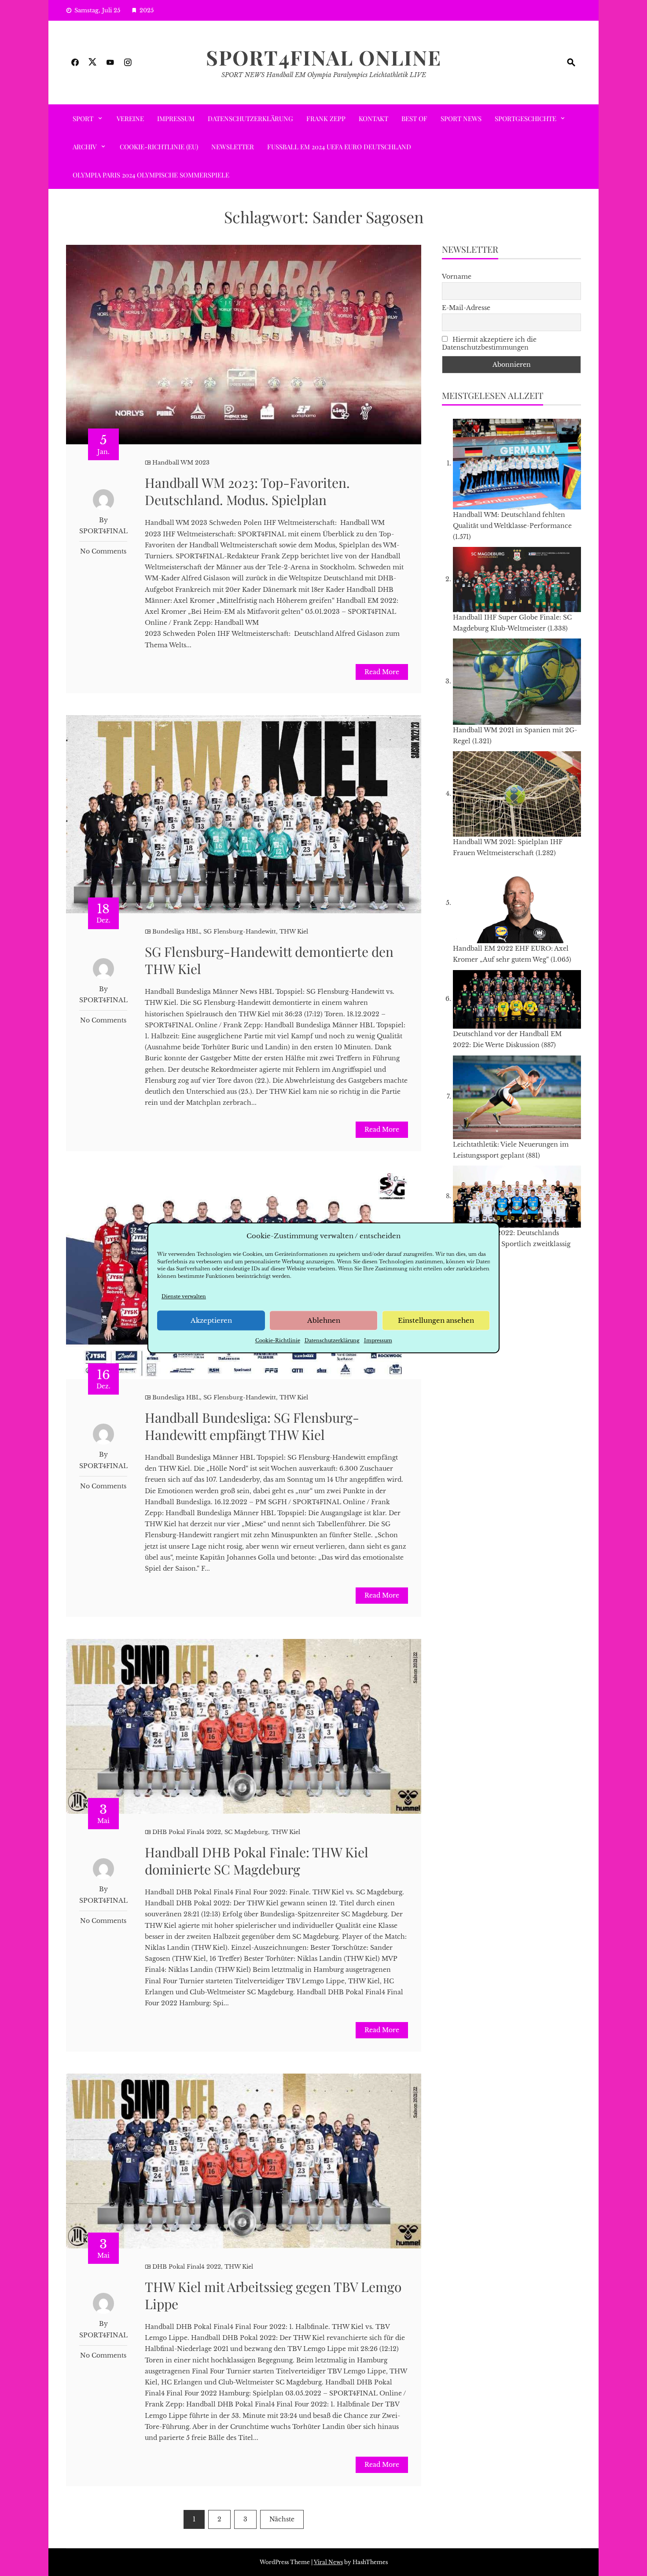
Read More (382, 672)
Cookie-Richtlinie (278, 1341)
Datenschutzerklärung (332, 1341)
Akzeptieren (211, 1320)
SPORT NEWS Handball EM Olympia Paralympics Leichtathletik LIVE (324, 75)
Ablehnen (324, 1320)
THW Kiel (294, 932)
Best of (414, 118)
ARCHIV (85, 147)
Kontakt (373, 118)
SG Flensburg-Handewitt (240, 932)
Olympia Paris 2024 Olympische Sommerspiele (151, 175)
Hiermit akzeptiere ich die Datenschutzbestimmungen (489, 343)
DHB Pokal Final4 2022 (187, 1832)
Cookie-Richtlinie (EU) (159, 147)
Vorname (457, 277)
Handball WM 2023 (181, 463)
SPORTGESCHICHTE (526, 118)
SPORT (83, 118)
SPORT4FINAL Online (324, 57)
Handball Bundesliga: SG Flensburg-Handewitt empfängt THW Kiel (252, 1426)
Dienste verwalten (184, 1296)
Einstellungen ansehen (436, 1320)
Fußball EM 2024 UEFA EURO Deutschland (339, 147)
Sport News (461, 118)
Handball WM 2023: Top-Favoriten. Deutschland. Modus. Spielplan (247, 491)
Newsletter (233, 147)
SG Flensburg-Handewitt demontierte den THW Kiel (269, 960)
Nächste (282, 2519)
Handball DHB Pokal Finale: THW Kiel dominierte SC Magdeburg (257, 1861)
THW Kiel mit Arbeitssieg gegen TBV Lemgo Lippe (273, 2295)
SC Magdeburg (246, 1832)
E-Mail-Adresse (466, 308)
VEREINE (130, 118)
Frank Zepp (326, 118)
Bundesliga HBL (176, 932)
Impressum (378, 1341)
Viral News (328, 2562)
